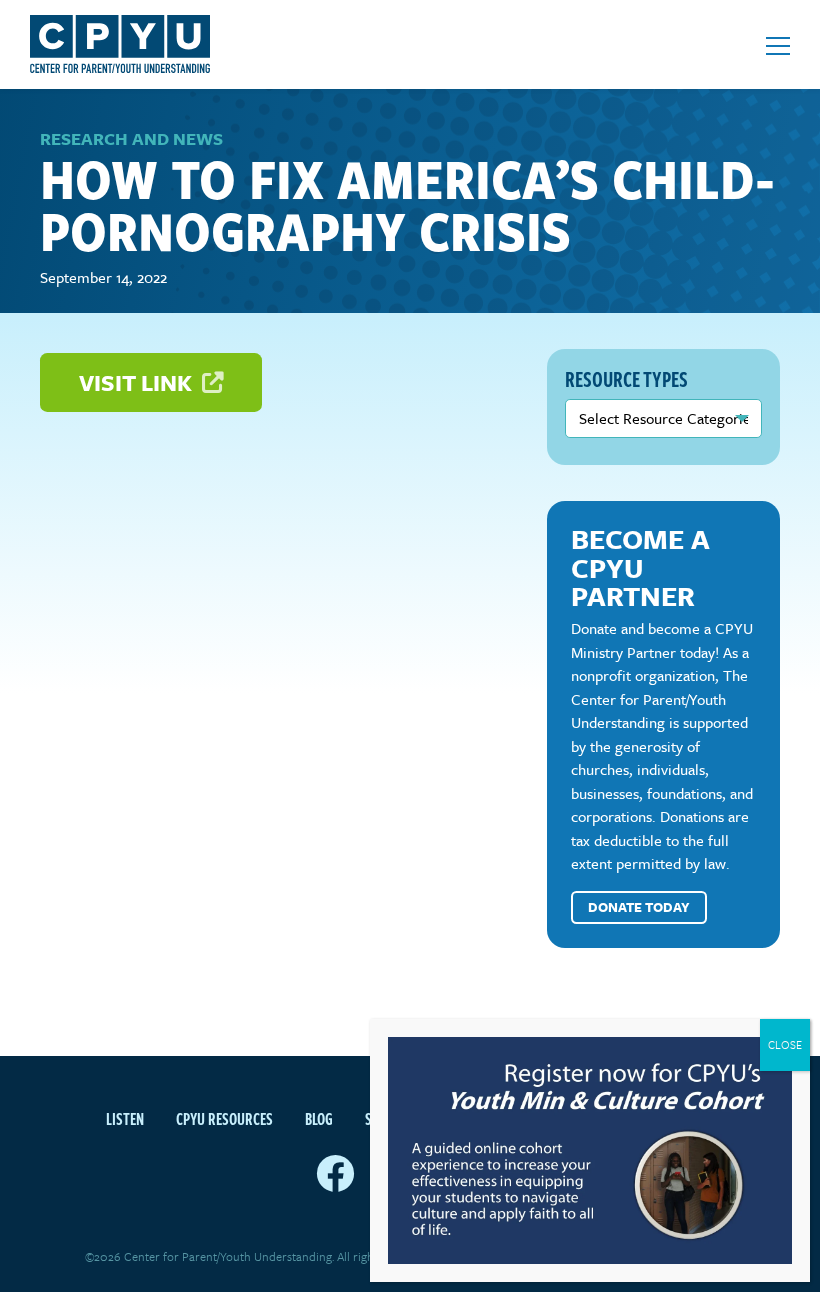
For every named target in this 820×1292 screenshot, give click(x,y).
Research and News (131, 138)
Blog (319, 1119)
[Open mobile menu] (778, 46)
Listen (125, 1119)
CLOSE (785, 1044)
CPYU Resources (224, 1119)
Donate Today (639, 907)
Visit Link (138, 382)
